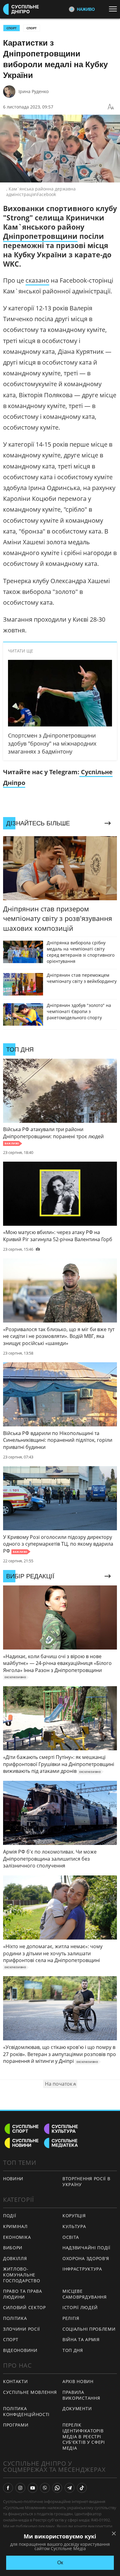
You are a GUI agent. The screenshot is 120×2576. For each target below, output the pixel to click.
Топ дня (73, 2350)
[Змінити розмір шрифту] (111, 107)
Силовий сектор (24, 2307)
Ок (60, 2563)
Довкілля (15, 2258)
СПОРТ (12, 28)
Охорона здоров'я (86, 2258)
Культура (74, 2226)
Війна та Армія (81, 2339)
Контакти (16, 2381)
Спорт (32, 28)
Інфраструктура (82, 2269)
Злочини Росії (22, 2329)
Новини (13, 2179)
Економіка (17, 2237)
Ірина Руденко (34, 91)
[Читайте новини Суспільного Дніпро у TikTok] (82, 2488)
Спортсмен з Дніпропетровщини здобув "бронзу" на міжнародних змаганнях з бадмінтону (52, 743)
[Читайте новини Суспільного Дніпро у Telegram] (70, 2488)
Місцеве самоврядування (85, 2294)
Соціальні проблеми (89, 2329)
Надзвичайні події (86, 2248)
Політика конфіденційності (26, 2411)
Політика (15, 2318)
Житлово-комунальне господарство (22, 2275)
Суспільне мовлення (30, 2392)
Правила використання (81, 2395)
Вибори (13, 2248)
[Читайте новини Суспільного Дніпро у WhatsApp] (57, 2488)
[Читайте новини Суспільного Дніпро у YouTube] (33, 2488)
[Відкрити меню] (114, 9)
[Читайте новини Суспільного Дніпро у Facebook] (8, 2488)
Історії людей (80, 2307)
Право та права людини (23, 2294)
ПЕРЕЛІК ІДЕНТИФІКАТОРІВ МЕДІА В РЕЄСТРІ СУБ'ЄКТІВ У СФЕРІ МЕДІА (84, 2436)
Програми (16, 2425)
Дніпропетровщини (40, 236)
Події (10, 2216)
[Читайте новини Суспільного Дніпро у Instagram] (20, 2488)
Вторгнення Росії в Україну (86, 2181)
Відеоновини (20, 2350)
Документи (77, 2408)
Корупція (74, 2216)
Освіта (71, 2237)
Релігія (71, 2318)
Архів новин (78, 2381)
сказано (37, 280)
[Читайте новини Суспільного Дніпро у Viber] (45, 2488)
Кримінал (15, 2226)
